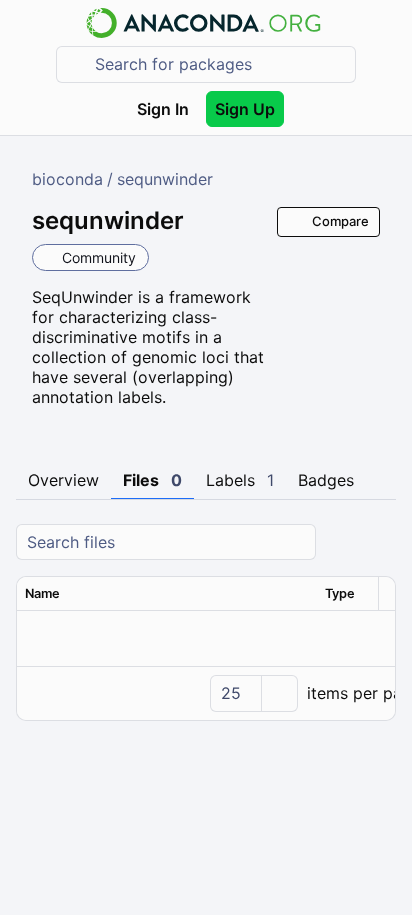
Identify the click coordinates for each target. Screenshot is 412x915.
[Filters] (378, 542)
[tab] (63, 481)
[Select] (279, 693)
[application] (206, 693)
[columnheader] (167, 594)
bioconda (67, 179)
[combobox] (220, 64)
